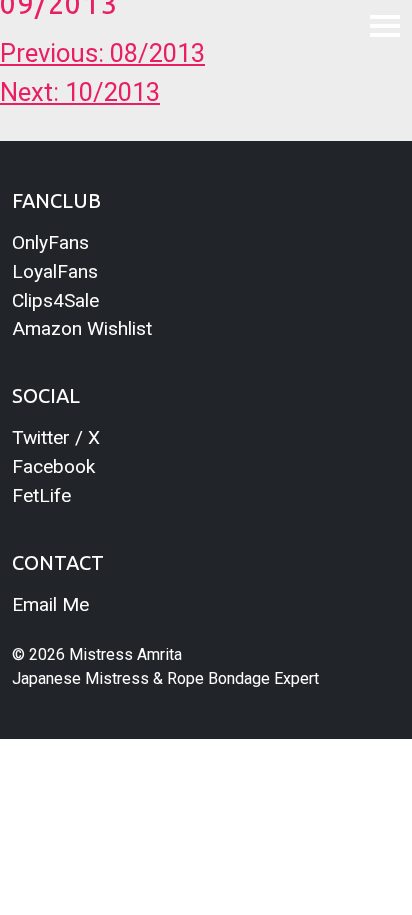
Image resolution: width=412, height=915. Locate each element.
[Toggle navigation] (385, 25)
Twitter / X (56, 437)
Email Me (50, 604)
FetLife (41, 495)
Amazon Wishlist (82, 328)
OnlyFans (50, 242)
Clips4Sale (55, 300)
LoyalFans (55, 271)
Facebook (53, 466)
